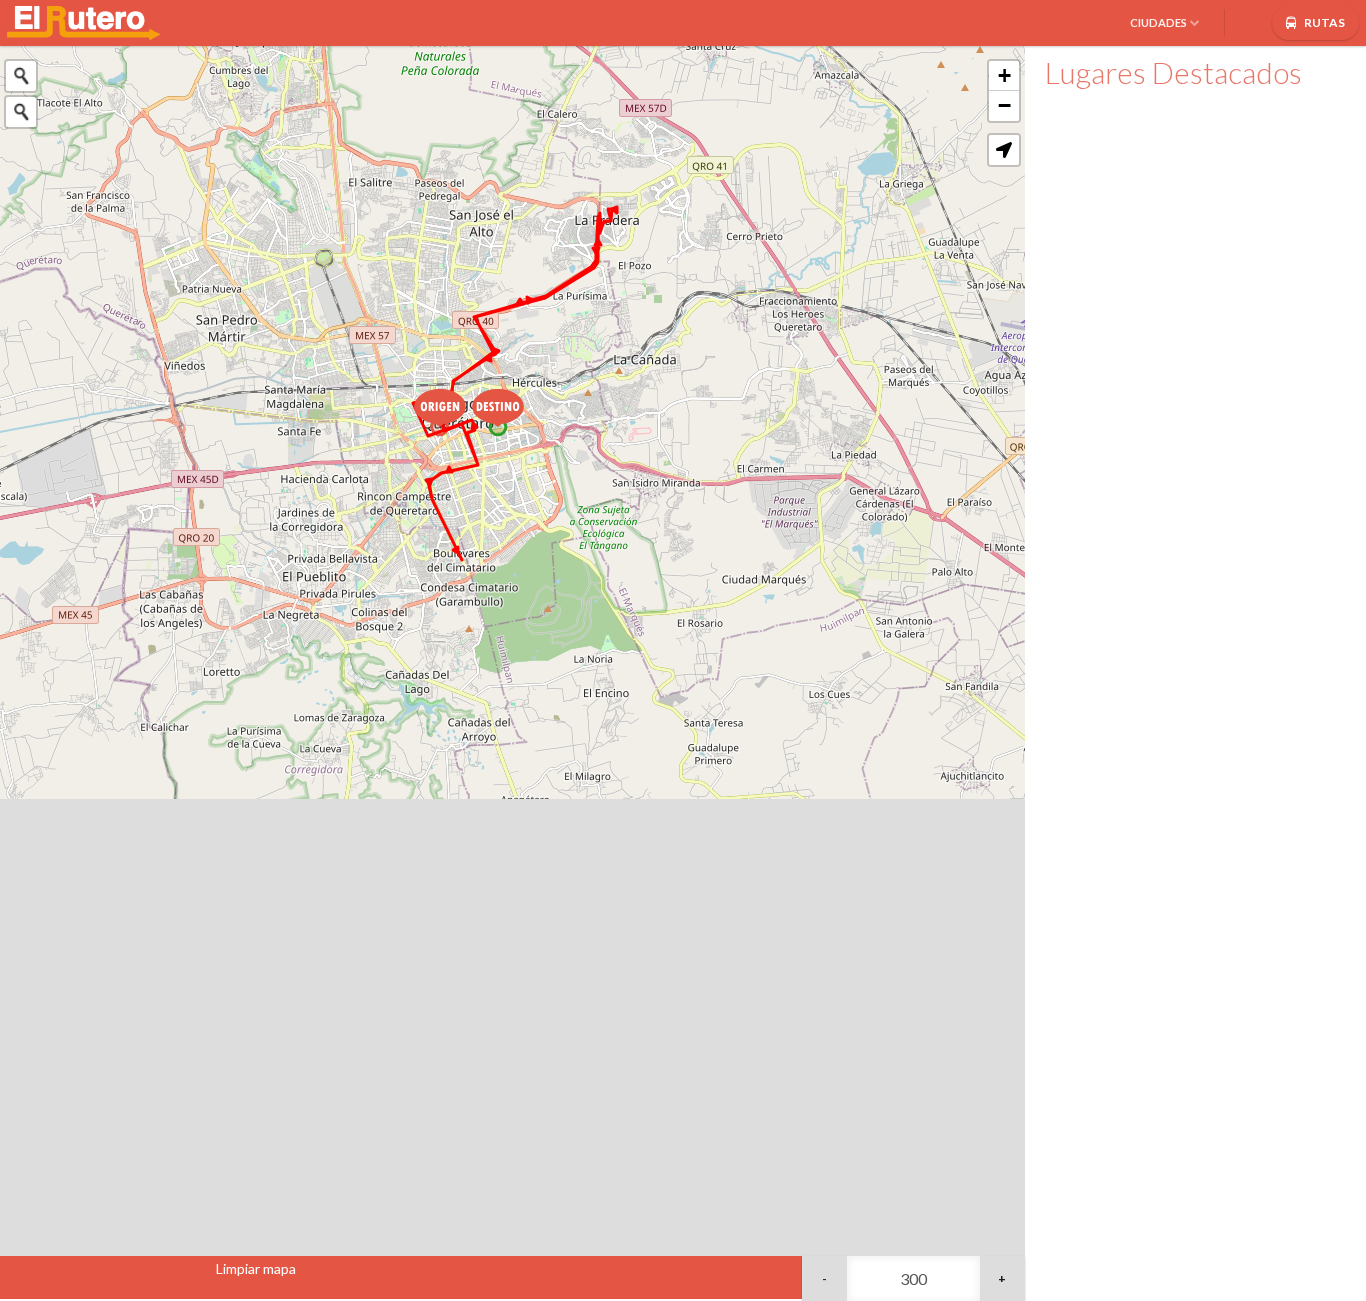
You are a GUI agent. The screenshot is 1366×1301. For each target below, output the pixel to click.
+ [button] (1004, 75)
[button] (1004, 150)
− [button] (1004, 105)
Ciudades (1158, 22)
